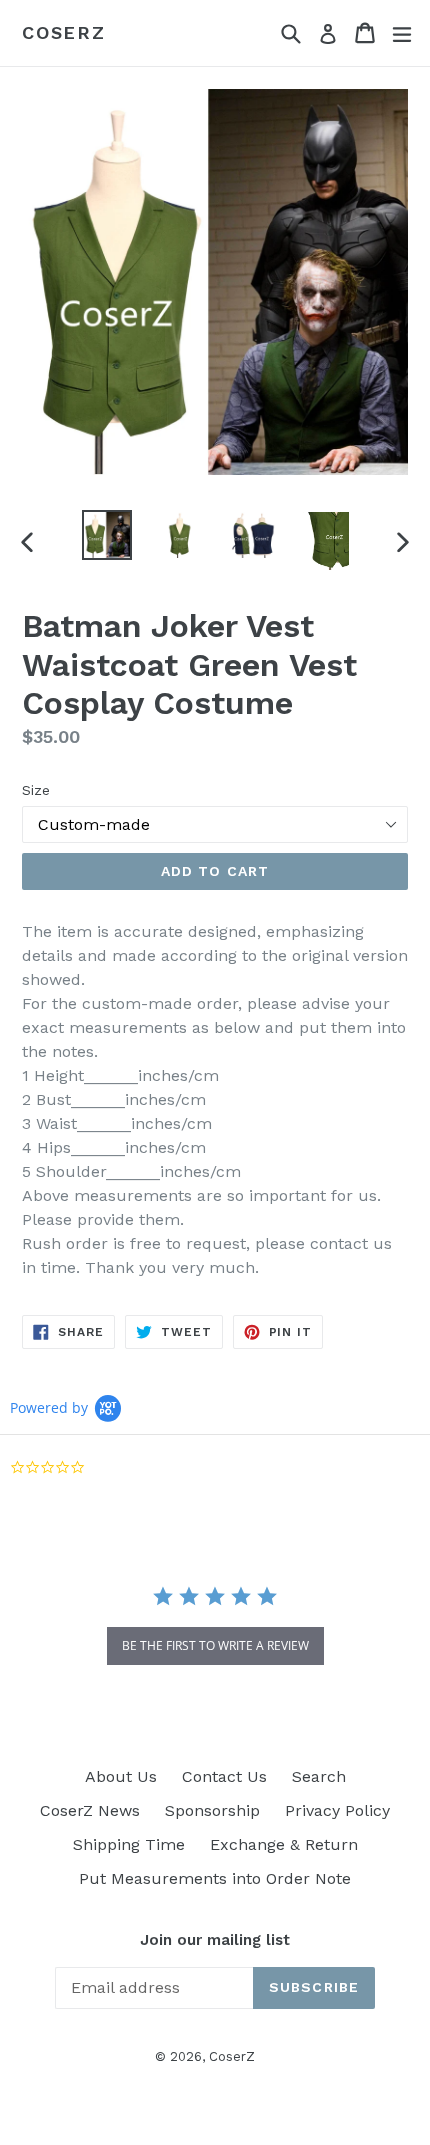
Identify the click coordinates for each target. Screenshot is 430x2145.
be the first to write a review (215, 1645)
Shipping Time (129, 1844)
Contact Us (224, 1776)
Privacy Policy (337, 1810)
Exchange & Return (284, 1844)
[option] (106, 535)
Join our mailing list (215, 1940)
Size (36, 790)
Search (319, 1776)
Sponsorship (212, 1810)
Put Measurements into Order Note (215, 1878)
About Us (121, 1776)
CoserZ (64, 32)
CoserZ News (90, 1810)
